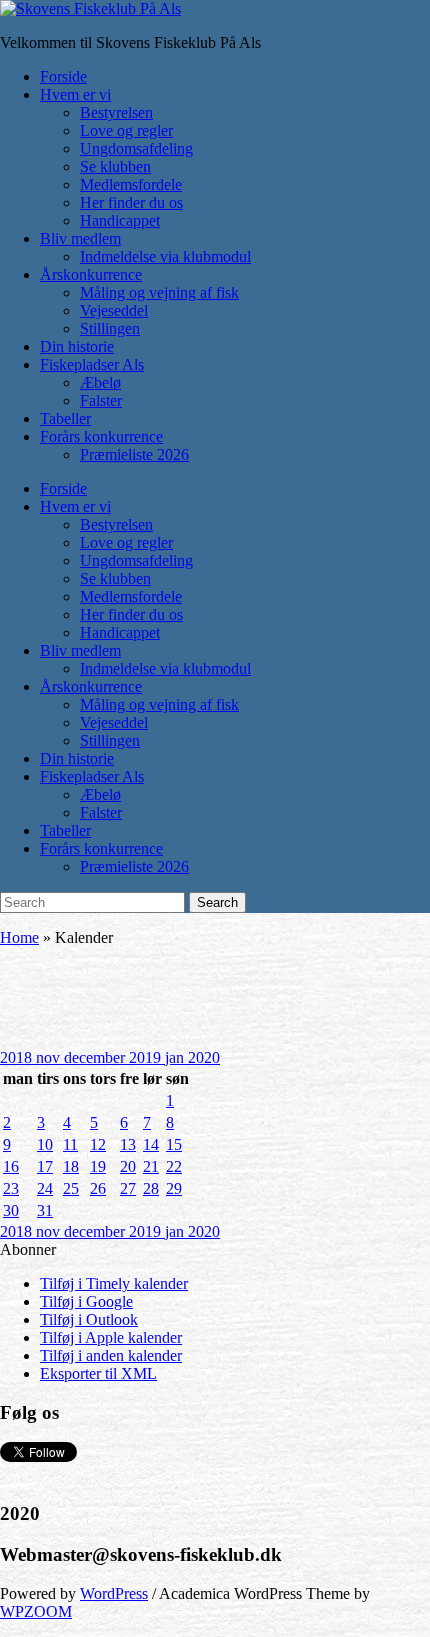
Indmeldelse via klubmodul (165, 256)
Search (217, 902)
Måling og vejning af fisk (159, 292)
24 (45, 1188)
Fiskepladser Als (92, 364)
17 (45, 1166)
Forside (63, 76)
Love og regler (126, 130)
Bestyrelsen (116, 112)
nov (50, 1057)
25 (71, 1188)
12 (98, 1144)
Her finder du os (131, 202)
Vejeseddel (114, 310)
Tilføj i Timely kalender (114, 1283)
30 (11, 1210)
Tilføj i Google (86, 1301)
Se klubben (115, 166)
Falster (101, 400)
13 (128, 1144)
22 (174, 1166)
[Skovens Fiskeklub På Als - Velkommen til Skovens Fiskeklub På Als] (90, 8)
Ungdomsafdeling (136, 148)
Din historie (77, 346)
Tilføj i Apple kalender (111, 1337)
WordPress (114, 1593)
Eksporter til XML (98, 1373)
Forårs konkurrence (101, 436)
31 (45, 1210)
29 (174, 1188)
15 (174, 1144)
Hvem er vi (75, 94)
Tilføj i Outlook (89, 1319)
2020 (204, 1057)
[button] (28, 1249)
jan (176, 1057)
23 (11, 1188)
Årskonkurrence (91, 274)
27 (128, 1188)
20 (128, 1166)
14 (151, 1144)
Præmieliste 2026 (134, 454)
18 (71, 1166)
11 (70, 1144)
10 (45, 1144)
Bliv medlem (80, 238)
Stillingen (110, 328)
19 (98, 1166)
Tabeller (65, 418)
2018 (18, 1057)
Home (19, 937)
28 (151, 1188)
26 (98, 1188)
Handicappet (120, 220)
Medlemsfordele (131, 184)
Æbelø (100, 382)
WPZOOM (36, 1611)
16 (11, 1166)
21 (151, 1166)
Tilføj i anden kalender (111, 1355)
